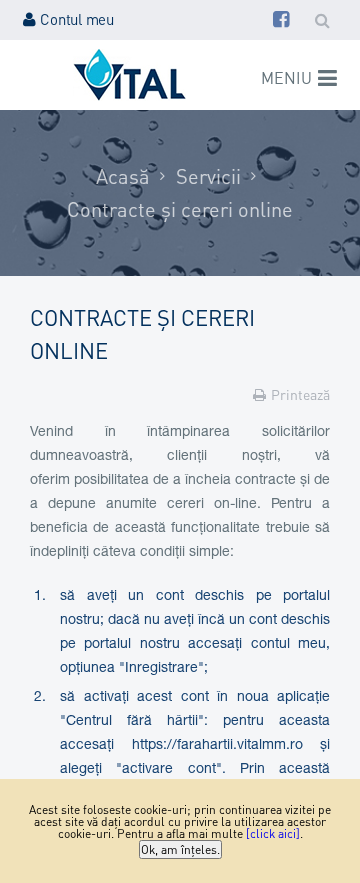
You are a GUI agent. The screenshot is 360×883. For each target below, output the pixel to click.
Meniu (286, 77)
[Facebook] (281, 19)
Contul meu (77, 19)
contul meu (288, 645)
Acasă (123, 176)
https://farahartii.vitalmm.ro (217, 746)
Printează (300, 394)
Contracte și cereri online (180, 209)
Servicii (208, 176)
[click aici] (273, 833)
